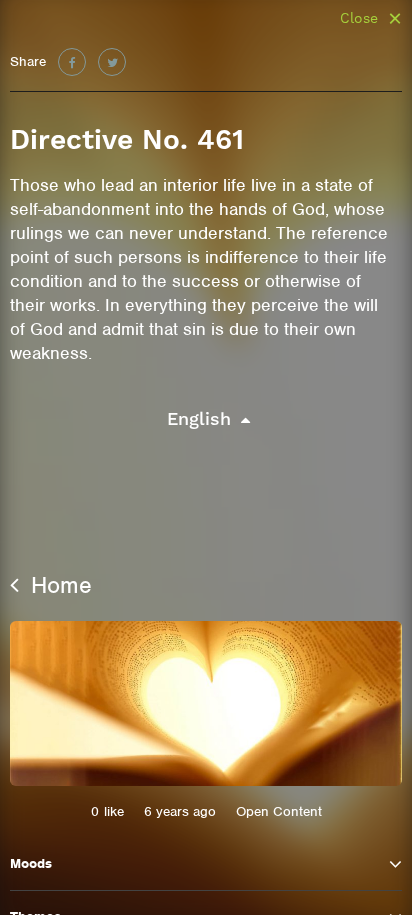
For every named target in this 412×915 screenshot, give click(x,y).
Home (58, 585)
